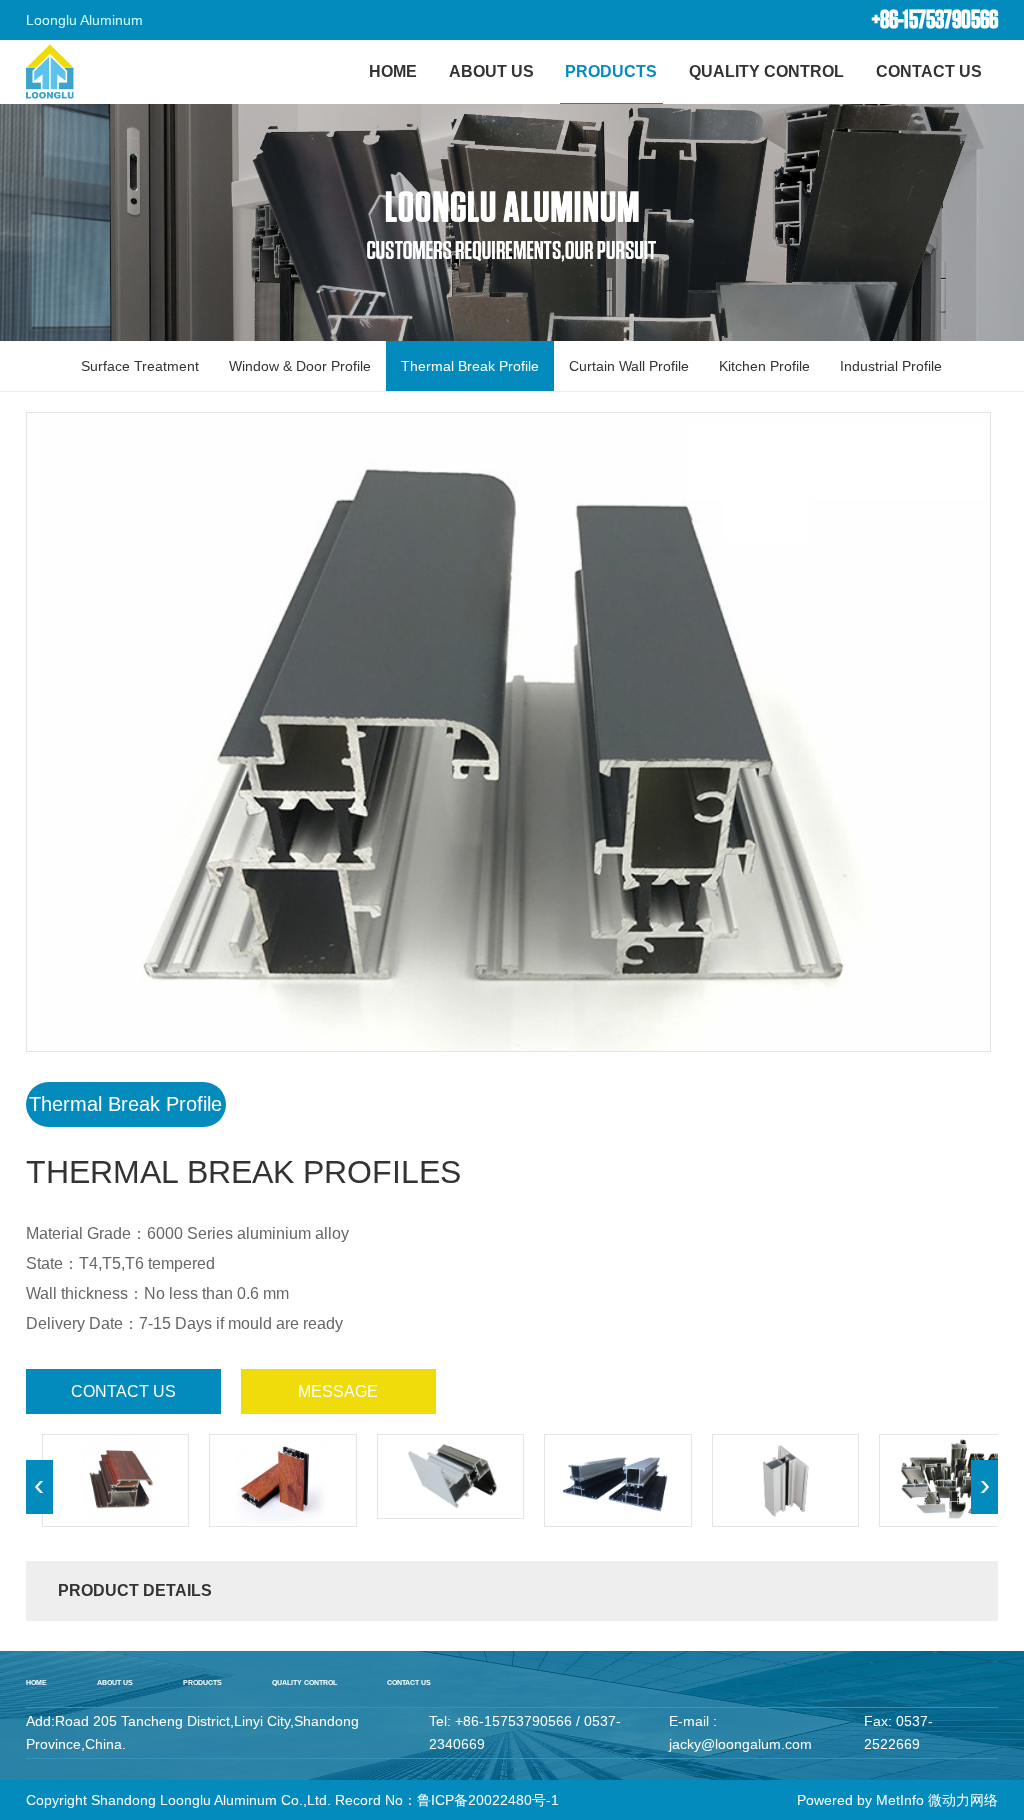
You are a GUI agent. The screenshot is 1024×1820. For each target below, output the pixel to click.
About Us (491, 71)
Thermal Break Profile (470, 366)
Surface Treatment (140, 366)
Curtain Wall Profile (629, 366)
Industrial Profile (891, 366)
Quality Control (766, 71)
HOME (393, 71)
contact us (123, 1391)
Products (611, 71)
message (338, 1391)
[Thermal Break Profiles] (116, 1480)
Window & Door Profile (300, 366)
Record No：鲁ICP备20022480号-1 (447, 1800)
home (36, 1682)
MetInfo (900, 1800)
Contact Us (929, 71)
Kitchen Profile (764, 366)
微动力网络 (963, 1800)
